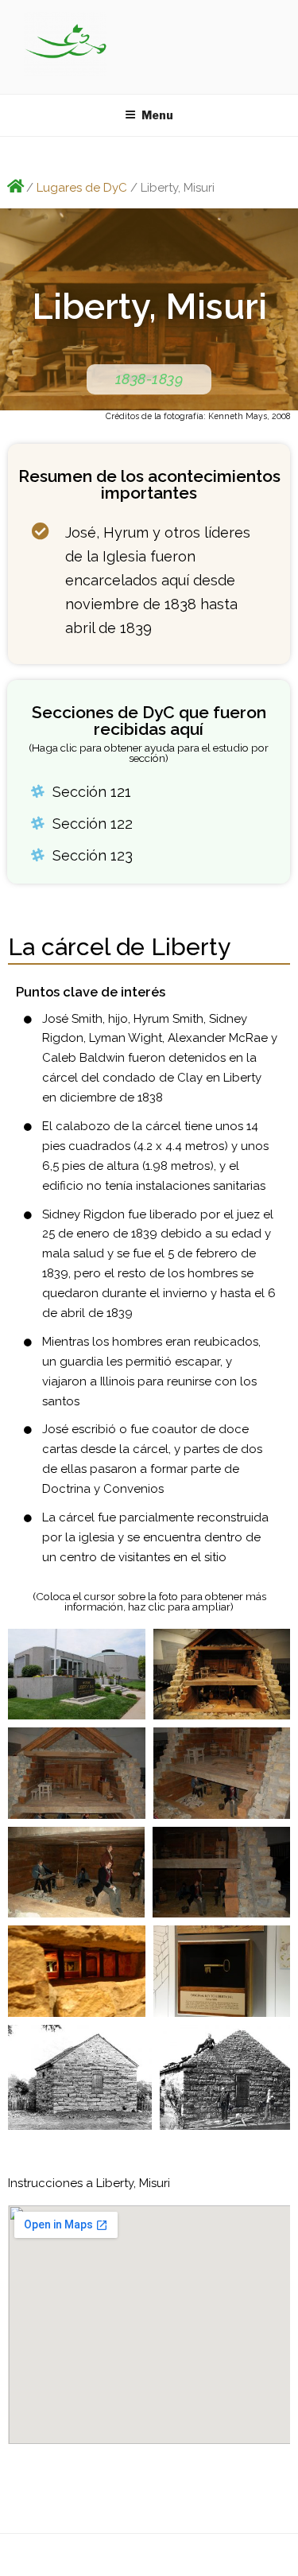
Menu (157, 115)
